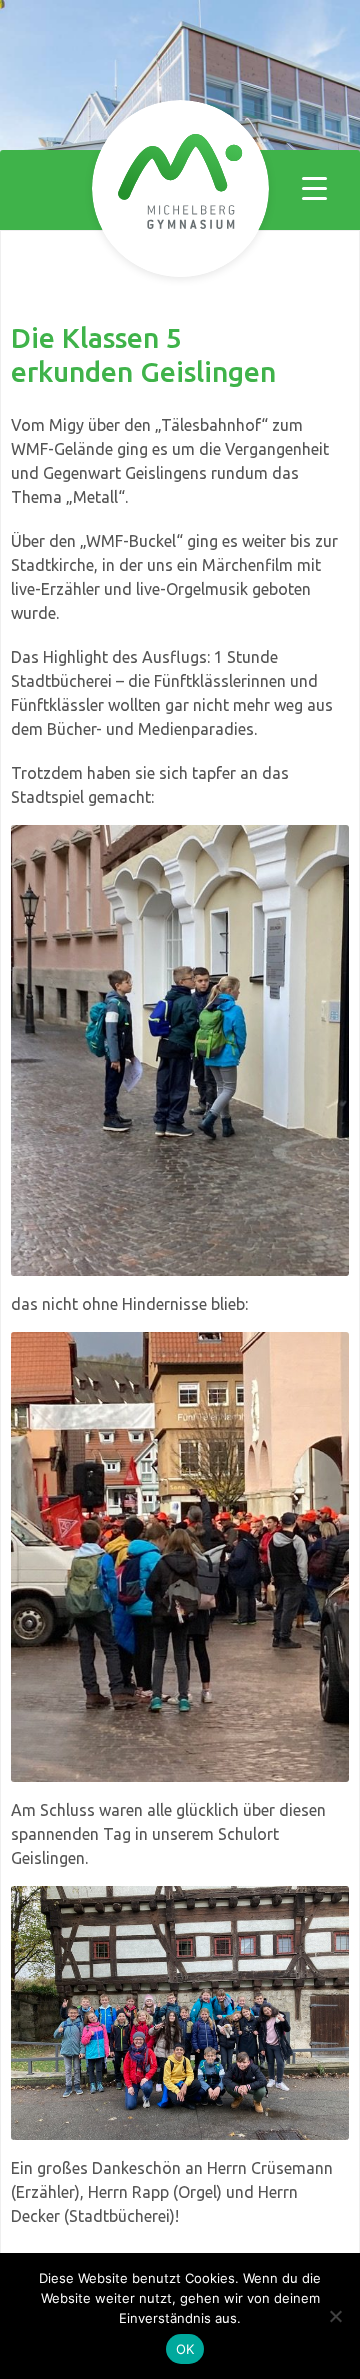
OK (185, 2349)
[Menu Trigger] (314, 187)
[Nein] (335, 2316)
